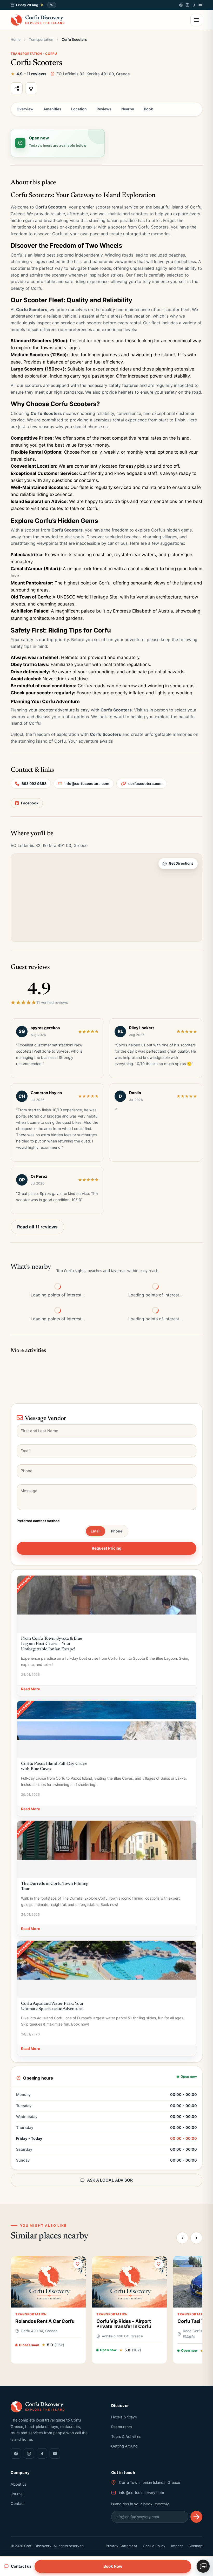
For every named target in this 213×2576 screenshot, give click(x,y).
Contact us (21, 2566)
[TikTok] (194, 5)
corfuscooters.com (145, 783)
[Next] (196, 2238)
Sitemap (195, 2546)
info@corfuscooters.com (87, 783)
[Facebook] (181, 5)
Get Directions (181, 863)
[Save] (31, 88)
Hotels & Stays (124, 2417)
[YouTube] (200, 5)
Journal (17, 2494)
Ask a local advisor (110, 2180)
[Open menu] (196, 20)
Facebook (30, 803)
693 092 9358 (34, 783)
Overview (25, 109)
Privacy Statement (121, 2546)
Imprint (177, 2546)
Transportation (41, 39)
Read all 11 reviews (37, 1227)
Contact (18, 2504)
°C (52, 5)
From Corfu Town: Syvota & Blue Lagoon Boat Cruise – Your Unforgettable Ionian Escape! (52, 1644)
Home (16, 39)
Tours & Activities (126, 2437)
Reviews (104, 109)
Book (148, 109)
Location (79, 109)
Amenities (52, 109)
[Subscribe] (196, 2517)
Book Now (113, 2566)
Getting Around (124, 2446)
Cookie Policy (154, 2546)
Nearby (128, 109)
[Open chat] (203, 2566)
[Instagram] (187, 5)
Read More (31, 1689)
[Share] (17, 88)
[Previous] (182, 2238)
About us (19, 2484)
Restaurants (122, 2427)
